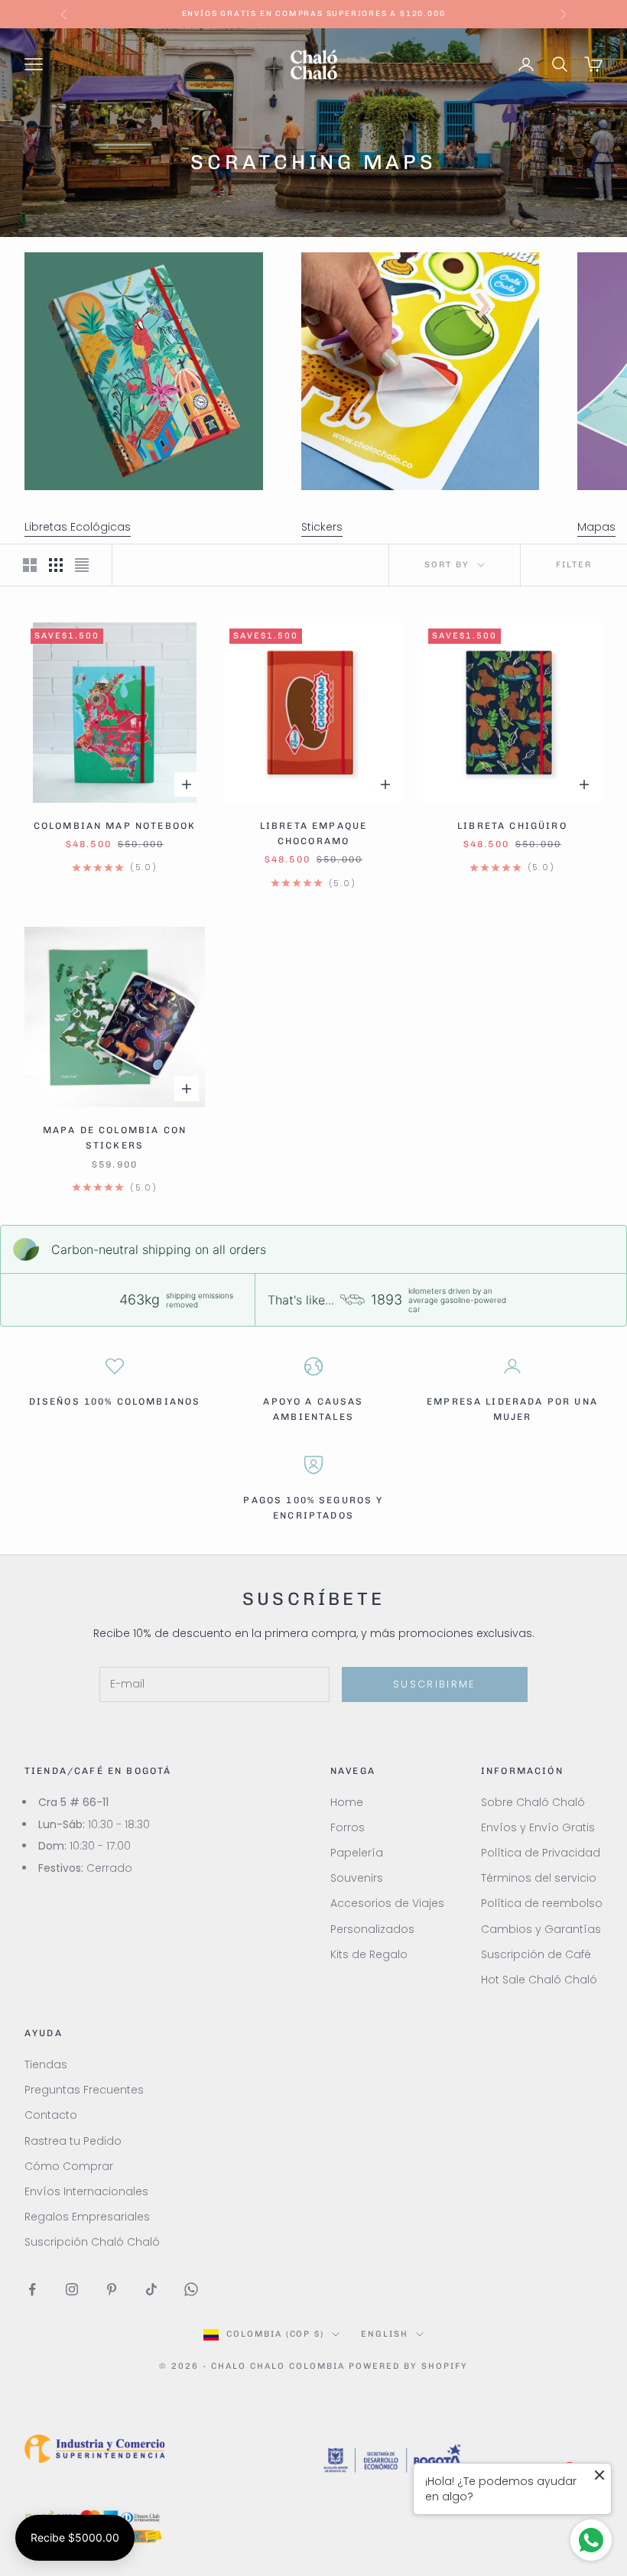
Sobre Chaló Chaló (533, 1802)
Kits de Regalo (369, 1954)
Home (347, 1802)
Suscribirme (435, 1684)
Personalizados (372, 1929)
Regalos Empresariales (87, 2217)
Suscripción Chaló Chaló (92, 2242)
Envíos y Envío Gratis (538, 1827)
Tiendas (46, 2064)
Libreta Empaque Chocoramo (313, 833)
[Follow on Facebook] (32, 2289)
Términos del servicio (539, 1878)
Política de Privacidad (541, 1853)
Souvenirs (357, 1878)
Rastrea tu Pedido (73, 2141)
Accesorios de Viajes (387, 1903)
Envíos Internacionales (86, 2191)
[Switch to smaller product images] (56, 565)
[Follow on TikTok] (151, 2289)
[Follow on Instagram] (72, 2289)
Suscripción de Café (536, 1954)
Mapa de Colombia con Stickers (115, 1138)
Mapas (596, 527)
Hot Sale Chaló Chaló (539, 1980)
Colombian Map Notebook (115, 826)
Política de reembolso (542, 1903)
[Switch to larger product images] (30, 565)
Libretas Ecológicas (78, 527)
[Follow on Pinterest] (112, 2289)
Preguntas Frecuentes (84, 2090)
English (385, 2334)
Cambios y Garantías (541, 1929)
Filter (574, 565)
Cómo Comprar (69, 2166)
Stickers (322, 527)
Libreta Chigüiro (512, 826)
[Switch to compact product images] (82, 565)
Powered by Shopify (408, 2366)
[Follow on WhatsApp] (191, 2289)
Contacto (51, 2115)
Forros (348, 1827)
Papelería (357, 1853)
